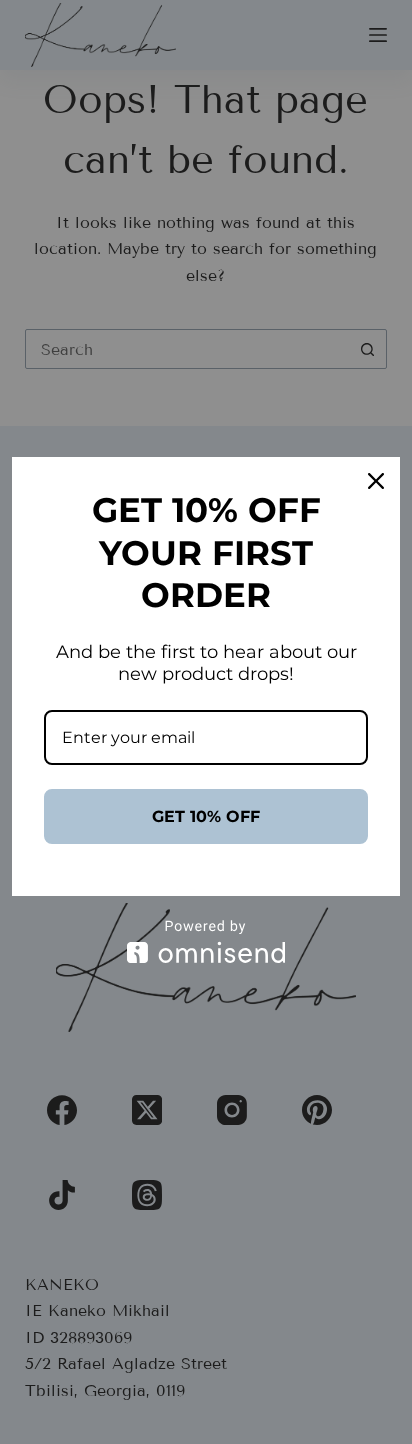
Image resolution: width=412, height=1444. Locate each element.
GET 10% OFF (206, 816)
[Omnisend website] (206, 941)
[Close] (376, 481)
